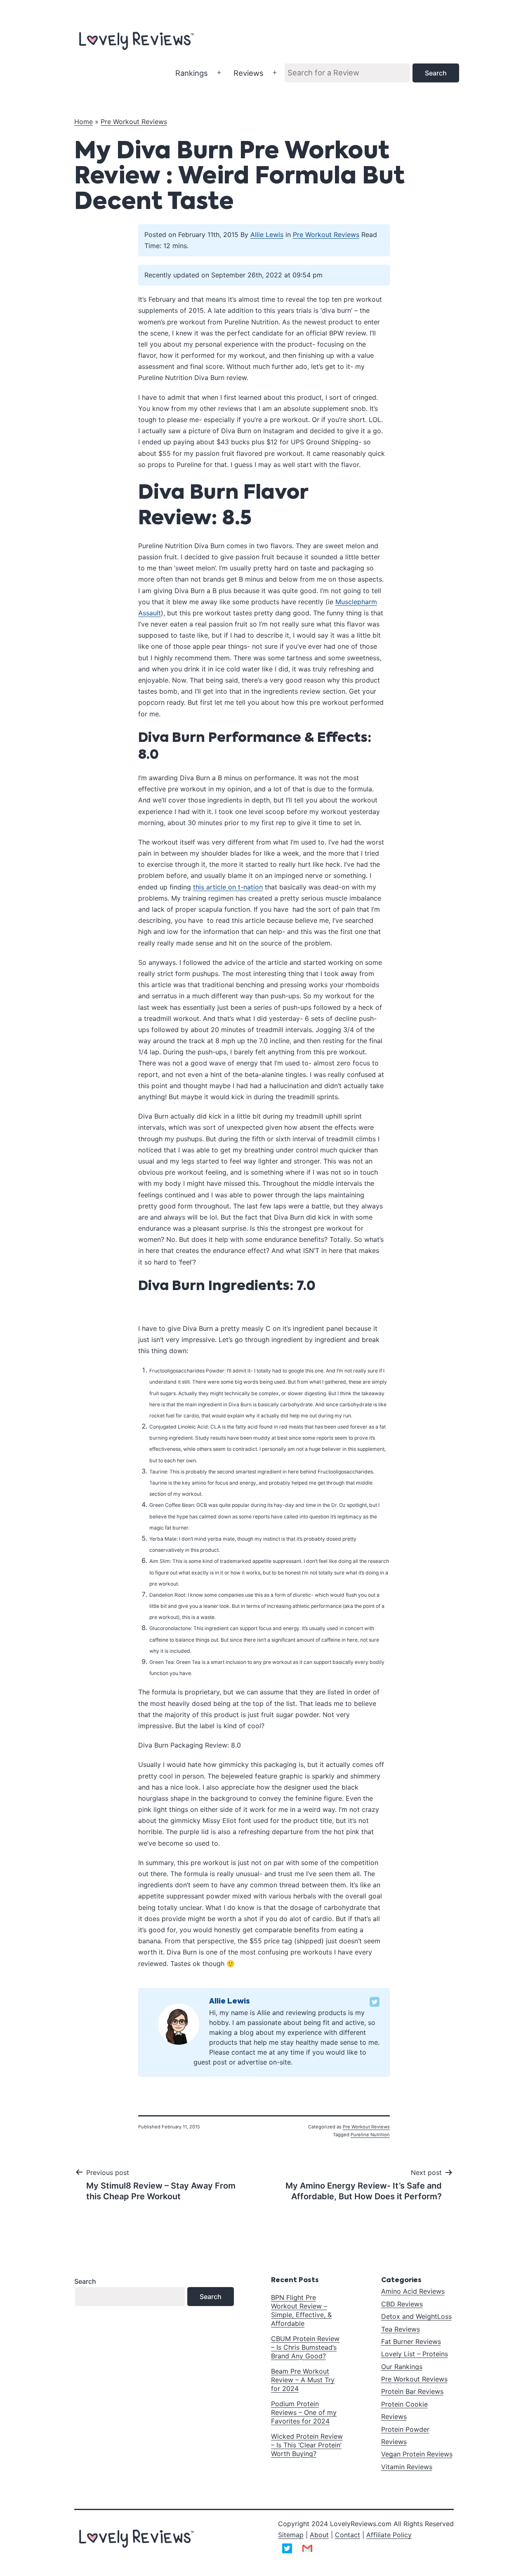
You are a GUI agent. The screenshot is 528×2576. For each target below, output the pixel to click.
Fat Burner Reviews (411, 2341)
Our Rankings (402, 2367)
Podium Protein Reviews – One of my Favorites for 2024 (304, 2412)
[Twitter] (375, 2002)
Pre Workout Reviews (134, 122)
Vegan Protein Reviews (417, 2454)
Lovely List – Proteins (415, 2354)
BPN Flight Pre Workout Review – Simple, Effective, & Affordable (301, 2310)
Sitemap (291, 2535)
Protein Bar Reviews (412, 2391)
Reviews (249, 73)
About (319, 2535)
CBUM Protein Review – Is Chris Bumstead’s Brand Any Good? (305, 2347)
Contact (348, 2535)
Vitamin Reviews (407, 2467)
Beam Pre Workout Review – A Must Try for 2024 (303, 2380)
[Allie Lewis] (179, 2023)
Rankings (192, 73)
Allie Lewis (267, 235)
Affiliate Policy (389, 2535)
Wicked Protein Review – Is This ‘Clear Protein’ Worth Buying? (307, 2445)
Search (85, 2281)
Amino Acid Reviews (413, 2291)
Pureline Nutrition (370, 2135)
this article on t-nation (228, 887)
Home (84, 122)
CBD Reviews (402, 2304)
